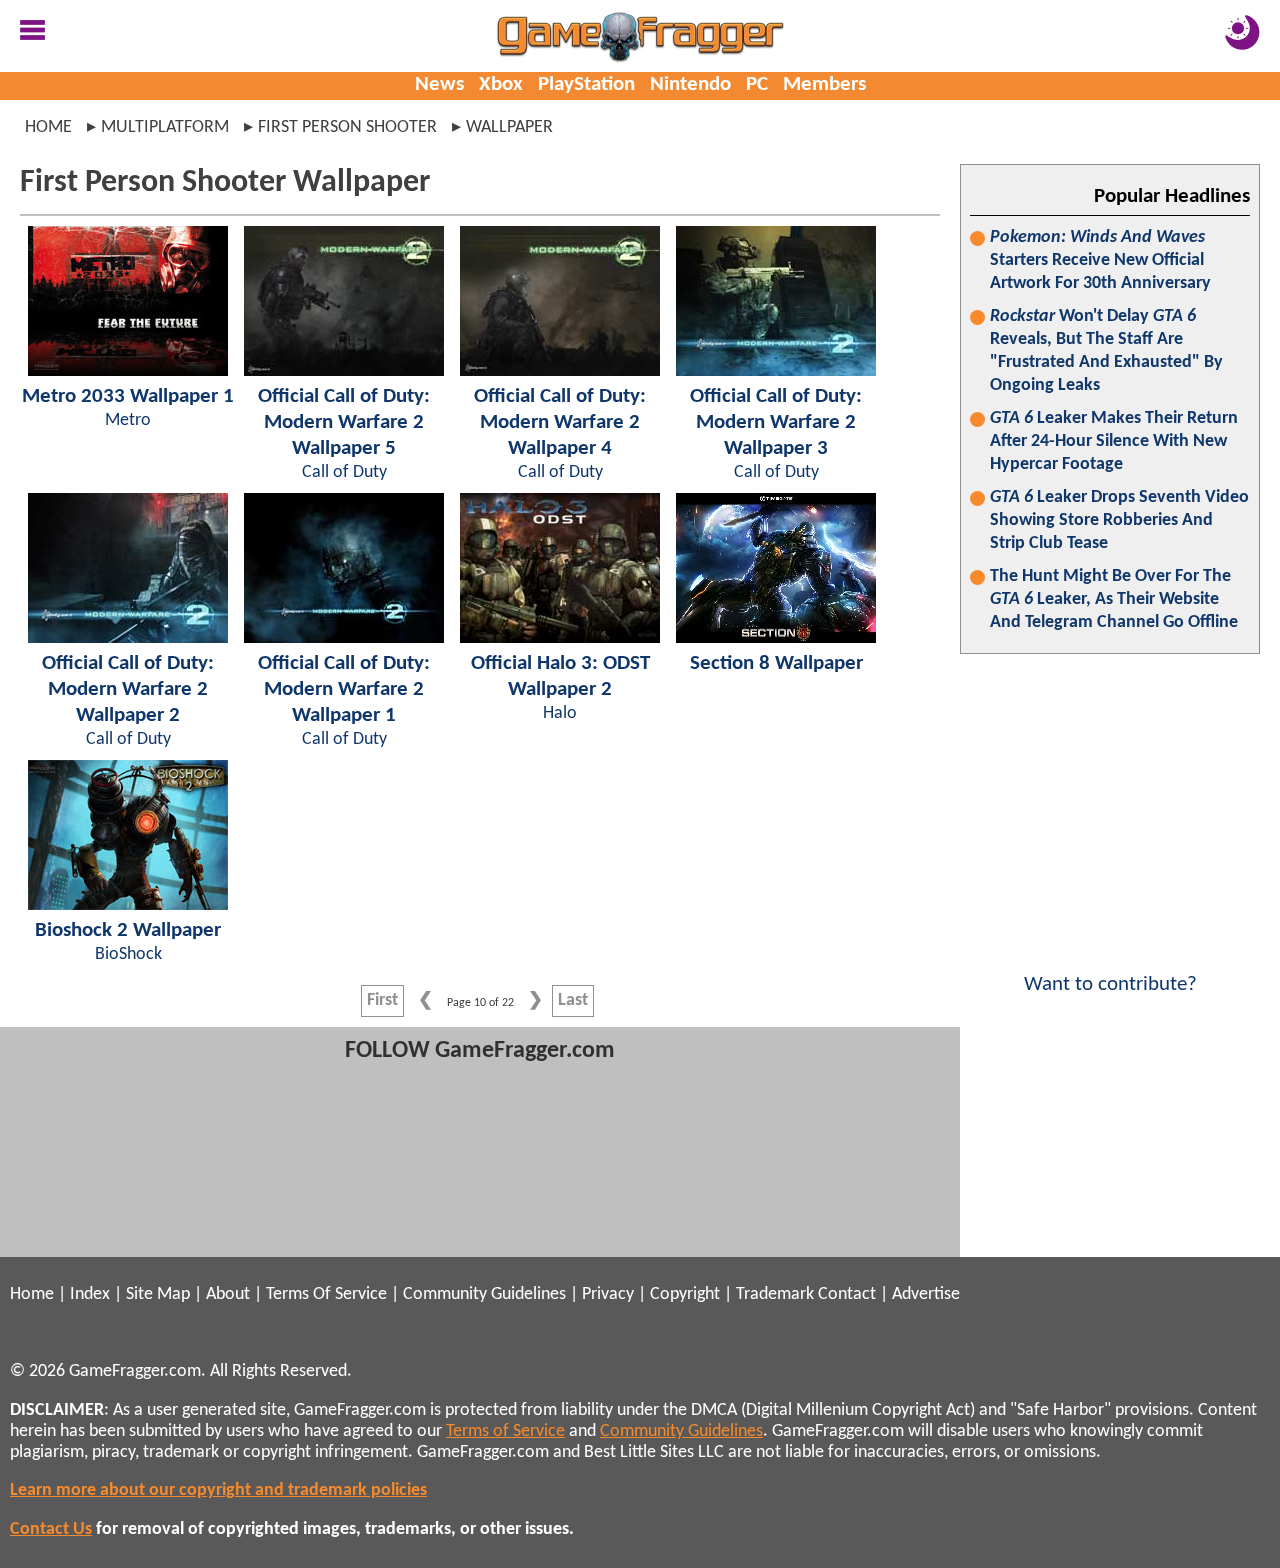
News (439, 84)
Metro (128, 420)
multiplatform (165, 127)
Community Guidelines (484, 1294)
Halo (560, 713)
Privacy (608, 1294)
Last (573, 1000)
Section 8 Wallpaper (776, 663)
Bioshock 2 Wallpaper (128, 930)
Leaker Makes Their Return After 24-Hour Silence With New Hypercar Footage (1114, 441)
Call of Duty (344, 472)
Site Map (158, 1294)
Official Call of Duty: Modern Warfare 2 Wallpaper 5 (344, 422)
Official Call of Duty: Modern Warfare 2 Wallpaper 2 (128, 689)
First (382, 1000)
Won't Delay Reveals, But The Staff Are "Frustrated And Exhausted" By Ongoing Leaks (1106, 351)
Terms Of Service (326, 1294)
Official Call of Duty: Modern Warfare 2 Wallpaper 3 (776, 422)
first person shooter (347, 127)
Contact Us (51, 1529)
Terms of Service (505, 1431)
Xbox (501, 84)
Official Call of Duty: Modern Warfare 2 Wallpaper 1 (344, 689)
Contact (847, 1294)
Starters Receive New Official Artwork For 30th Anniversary (1100, 260)
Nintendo (690, 84)
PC (757, 84)
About (228, 1294)
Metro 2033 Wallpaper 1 (128, 396)
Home (48, 127)
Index (90, 1294)
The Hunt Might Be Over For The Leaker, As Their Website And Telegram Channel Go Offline (1114, 599)
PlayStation (586, 84)
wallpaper (509, 127)
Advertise (926, 1294)
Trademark (775, 1294)
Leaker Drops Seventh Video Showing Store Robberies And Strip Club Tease (1119, 520)
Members (824, 84)
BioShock (128, 954)
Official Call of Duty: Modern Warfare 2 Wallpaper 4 (560, 422)
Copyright (685, 1294)
